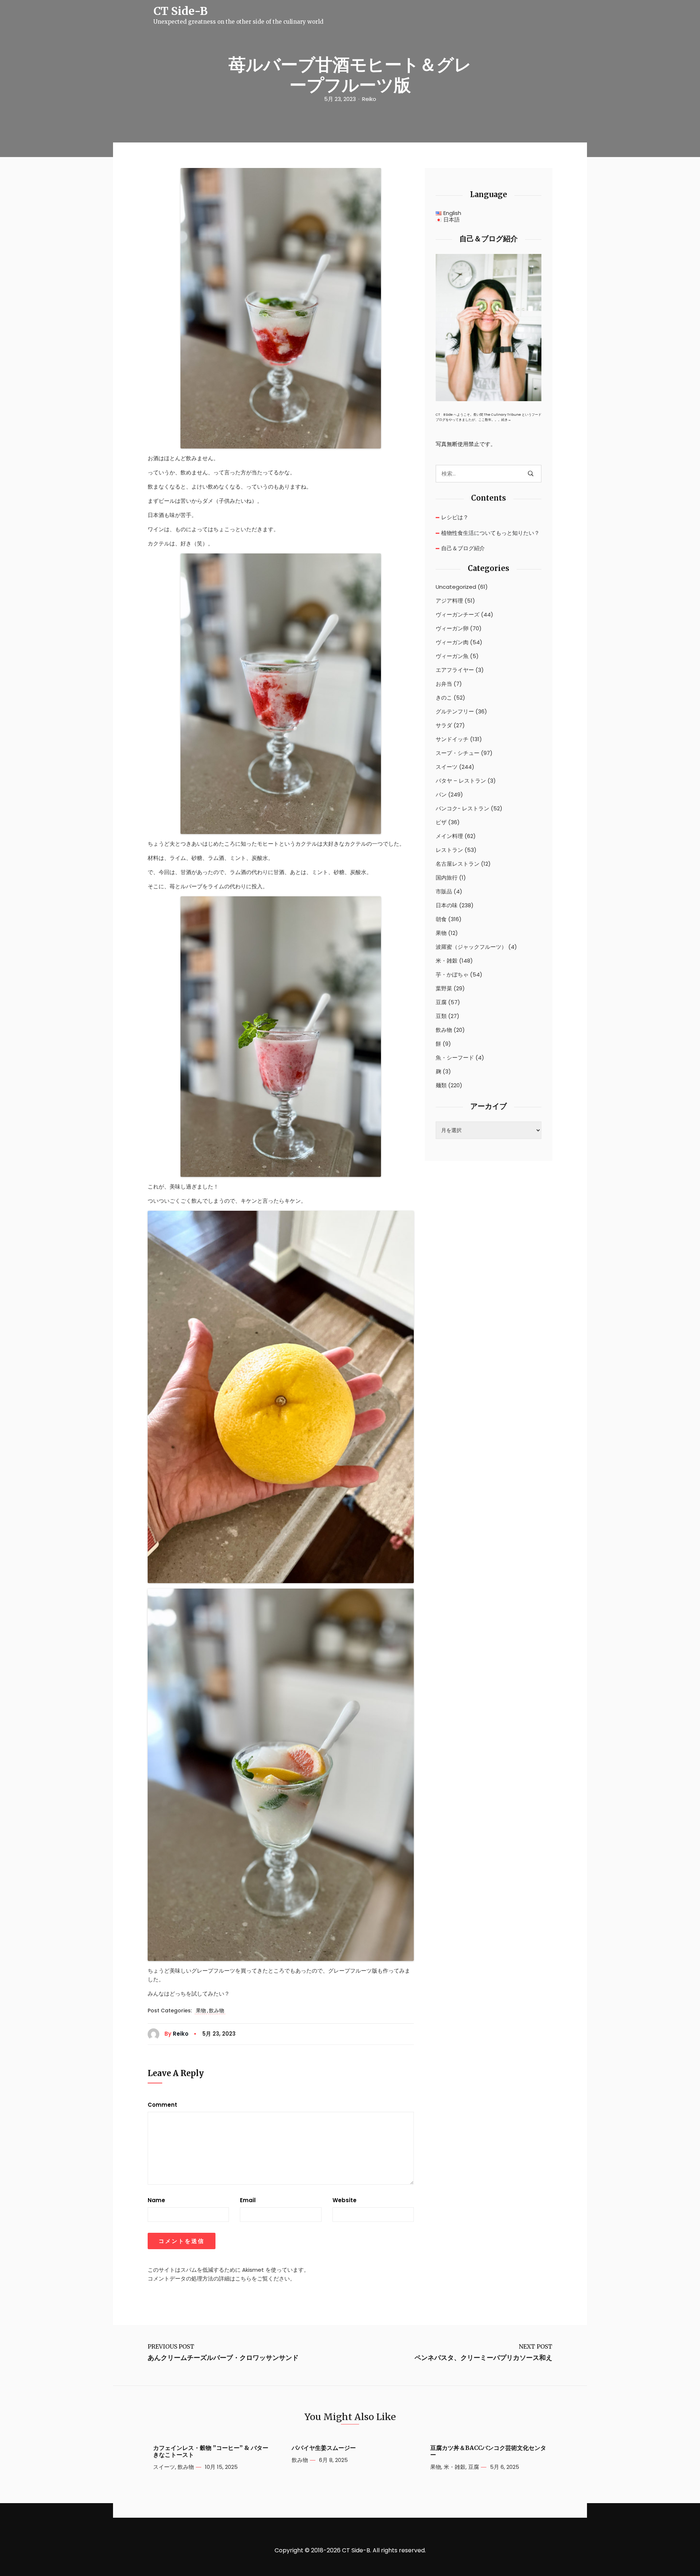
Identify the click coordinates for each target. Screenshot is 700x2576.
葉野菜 (444, 988)
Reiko (369, 99)
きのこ (444, 698)
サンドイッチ (452, 739)
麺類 (441, 1085)
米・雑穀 (447, 961)
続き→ (506, 420)
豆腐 (441, 1002)
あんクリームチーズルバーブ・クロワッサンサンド (223, 2358)
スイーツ (447, 767)
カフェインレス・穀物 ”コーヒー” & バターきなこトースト (211, 2451)
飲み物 (217, 2011)
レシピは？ (455, 517)
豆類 (441, 1016)
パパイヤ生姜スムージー (324, 2448)
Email (248, 2200)
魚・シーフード (455, 1058)
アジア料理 (449, 601)
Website (345, 2200)
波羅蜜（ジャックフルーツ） (471, 947)
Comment (162, 2105)
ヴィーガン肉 (452, 642)
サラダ (444, 725)
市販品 (444, 892)
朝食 (441, 919)
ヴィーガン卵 (452, 629)
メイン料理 (449, 836)
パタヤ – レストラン (461, 781)
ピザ (441, 822)
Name (156, 2200)
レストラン (449, 850)
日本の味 (447, 905)
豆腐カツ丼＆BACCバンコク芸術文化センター (488, 2451)
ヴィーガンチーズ (458, 615)
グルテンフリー (455, 712)
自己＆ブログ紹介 (463, 548)
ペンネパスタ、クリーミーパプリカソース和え (483, 2358)
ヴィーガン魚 (452, 656)
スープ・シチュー (458, 753)
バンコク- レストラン (462, 809)
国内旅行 (447, 878)
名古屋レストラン (458, 864)
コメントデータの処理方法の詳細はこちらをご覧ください (219, 2279)
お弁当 (444, 684)
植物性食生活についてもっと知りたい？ (490, 533)
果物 (201, 2011)
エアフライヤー (455, 670)
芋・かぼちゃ (452, 975)
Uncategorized (456, 587)
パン (441, 795)
